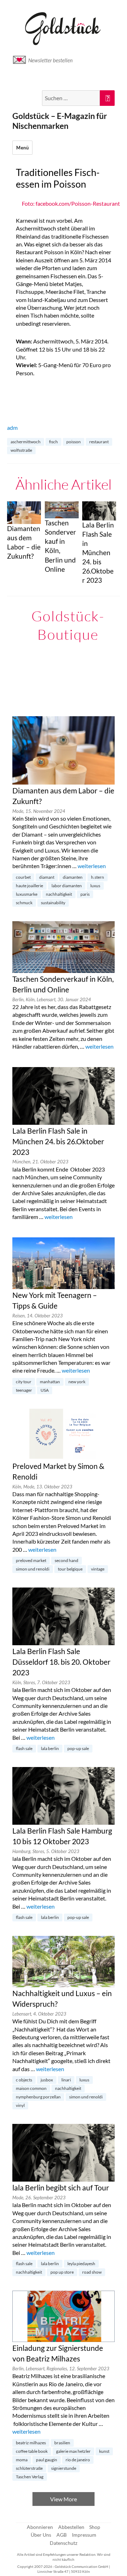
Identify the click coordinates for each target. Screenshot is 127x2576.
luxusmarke (27, 894)
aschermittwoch (26, 442)
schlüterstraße (29, 2468)
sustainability (53, 903)
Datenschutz (64, 2543)
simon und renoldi (33, 1569)
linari (66, 2080)
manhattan (50, 1382)
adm (12, 428)
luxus (95, 886)
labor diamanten (67, 886)
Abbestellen (71, 2527)
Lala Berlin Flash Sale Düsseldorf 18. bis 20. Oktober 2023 (61, 1662)
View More (64, 2499)
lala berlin (50, 1748)
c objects (24, 2080)
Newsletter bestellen (50, 60)
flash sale (24, 1748)
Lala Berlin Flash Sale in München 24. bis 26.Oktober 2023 (58, 1141)
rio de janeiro (78, 2460)
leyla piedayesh (81, 2264)
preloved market (31, 1560)
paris (85, 894)
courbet (23, 877)
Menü (22, 148)
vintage (98, 1569)
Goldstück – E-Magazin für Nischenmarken (60, 121)
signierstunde (64, 2468)
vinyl (20, 2105)
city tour (24, 1382)
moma (22, 2460)
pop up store (62, 2272)
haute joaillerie (29, 886)
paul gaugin (47, 2460)
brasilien (62, 2443)
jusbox (47, 2080)
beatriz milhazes (31, 2443)
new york (77, 1382)
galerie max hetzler (73, 2451)
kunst (104, 2451)
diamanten (73, 877)
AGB (62, 2535)
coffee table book (32, 2451)
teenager (24, 1390)
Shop (95, 2527)
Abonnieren (40, 2527)
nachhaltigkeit (59, 894)
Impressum (84, 2535)
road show (92, 2272)
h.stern (98, 877)
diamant (47, 877)
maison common (31, 2088)
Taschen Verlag (30, 2477)
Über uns (41, 2535)
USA (45, 1390)
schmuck (24, 903)
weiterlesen (92, 866)
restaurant (99, 442)
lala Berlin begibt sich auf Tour (61, 2188)
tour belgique (70, 1569)
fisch (53, 442)
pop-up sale (78, 1748)
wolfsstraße (21, 450)
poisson (74, 442)
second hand (66, 1560)
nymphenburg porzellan (38, 2097)
